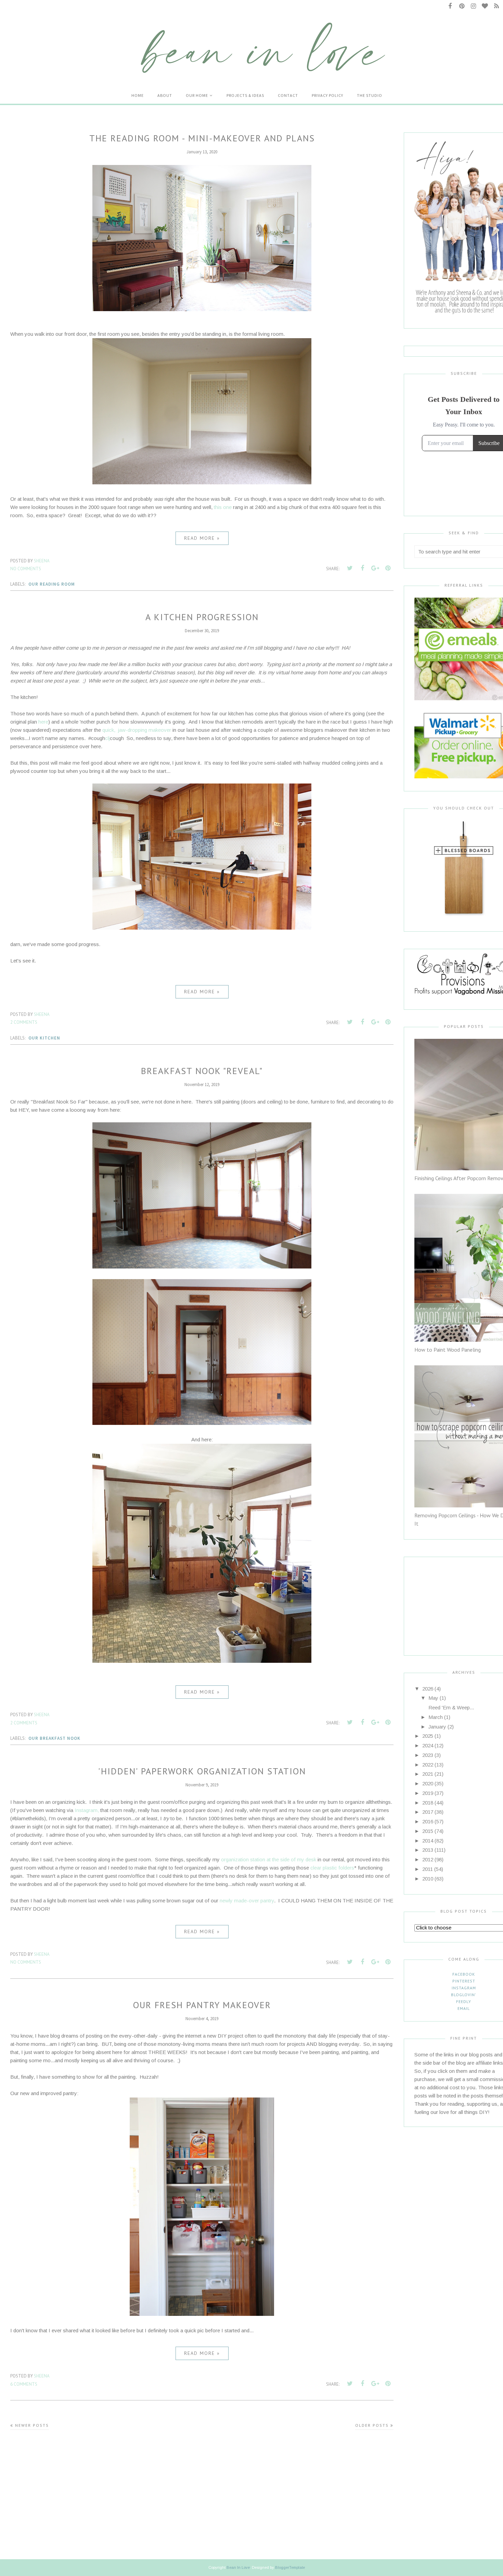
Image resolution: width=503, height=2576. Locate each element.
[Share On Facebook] (362, 568)
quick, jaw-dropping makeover (137, 730)
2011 (428, 1869)
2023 (428, 1755)
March (436, 1717)
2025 (428, 1736)
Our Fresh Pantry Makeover (202, 2005)
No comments (26, 569)
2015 (428, 1831)
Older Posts (372, 2425)
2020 (428, 1783)
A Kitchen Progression (202, 617)
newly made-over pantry (247, 1901)
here (43, 722)
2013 (428, 1850)
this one (223, 507)
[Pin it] (388, 568)
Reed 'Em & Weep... (451, 1707)
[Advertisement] (457, 1600)
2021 (428, 1774)
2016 (428, 1821)
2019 (428, 1793)
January (437, 1727)
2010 (428, 1879)
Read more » (202, 538)
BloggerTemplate (290, 2567)
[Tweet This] (350, 568)
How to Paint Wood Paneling (448, 1350)
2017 (428, 1812)
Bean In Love (238, 2567)
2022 (428, 1765)
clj (107, 738)
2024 (428, 1745)
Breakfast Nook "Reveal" (202, 1071)
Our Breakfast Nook (54, 1738)
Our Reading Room (52, 584)
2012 (428, 1859)
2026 (428, 1689)
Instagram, (87, 1810)
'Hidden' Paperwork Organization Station (202, 1771)
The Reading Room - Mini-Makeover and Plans (202, 138)
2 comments (24, 1022)
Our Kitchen (44, 1038)
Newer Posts (32, 2425)
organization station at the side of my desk (269, 1859)
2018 (428, 1803)
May (433, 1698)
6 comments (24, 2384)
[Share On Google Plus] (375, 568)
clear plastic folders (332, 1868)
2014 (428, 1841)
